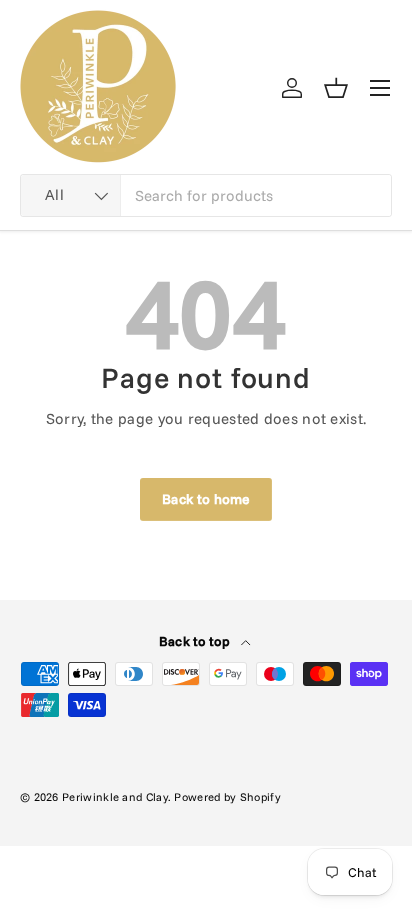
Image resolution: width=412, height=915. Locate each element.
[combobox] (206, 195)
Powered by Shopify (227, 797)
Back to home (206, 498)
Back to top (196, 641)
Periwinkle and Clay (115, 797)
